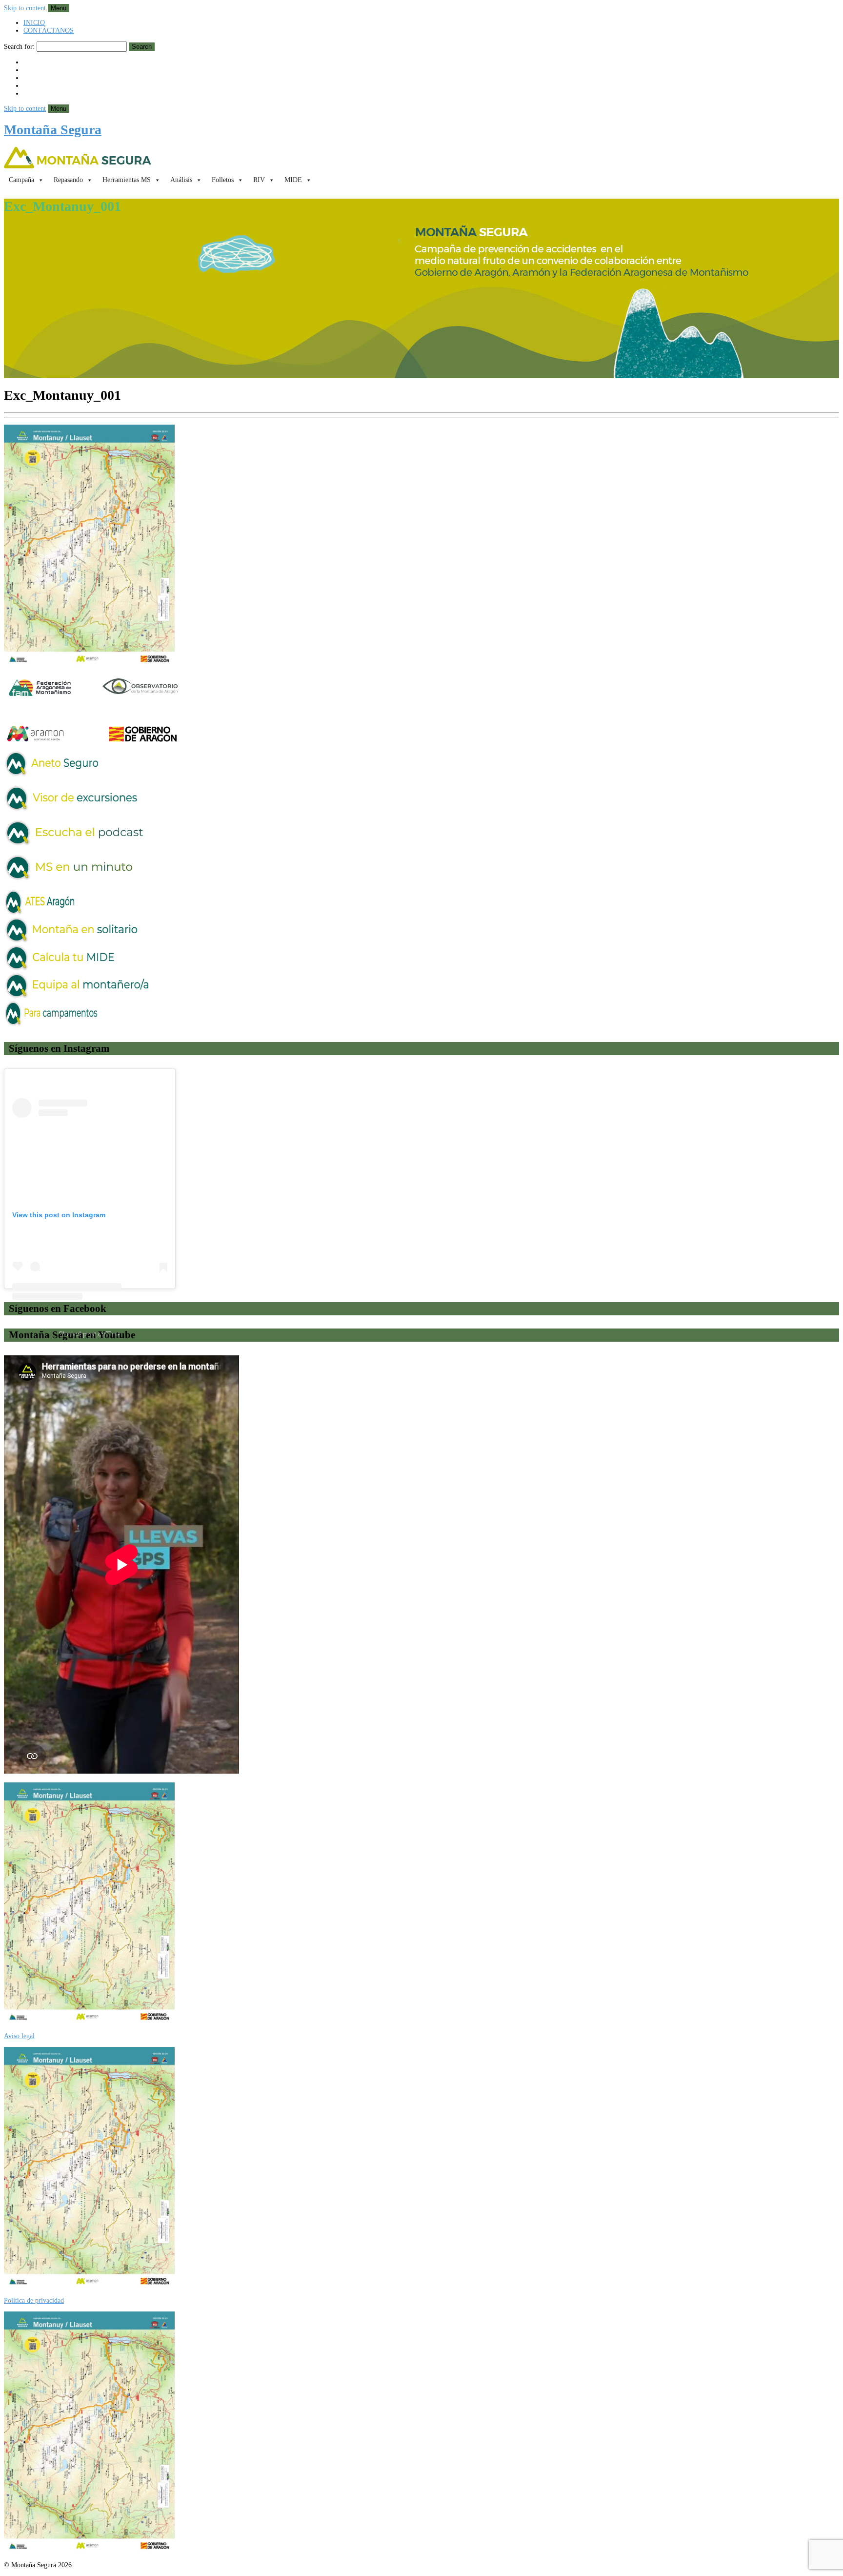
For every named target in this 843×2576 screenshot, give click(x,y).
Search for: (19, 47)
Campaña (21, 180)
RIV (259, 180)
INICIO (34, 23)
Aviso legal (19, 2036)
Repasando (68, 180)
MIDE (293, 180)
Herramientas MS (127, 180)
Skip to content (25, 8)
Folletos (223, 180)
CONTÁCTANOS (49, 31)
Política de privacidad (34, 2300)
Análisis (181, 180)
